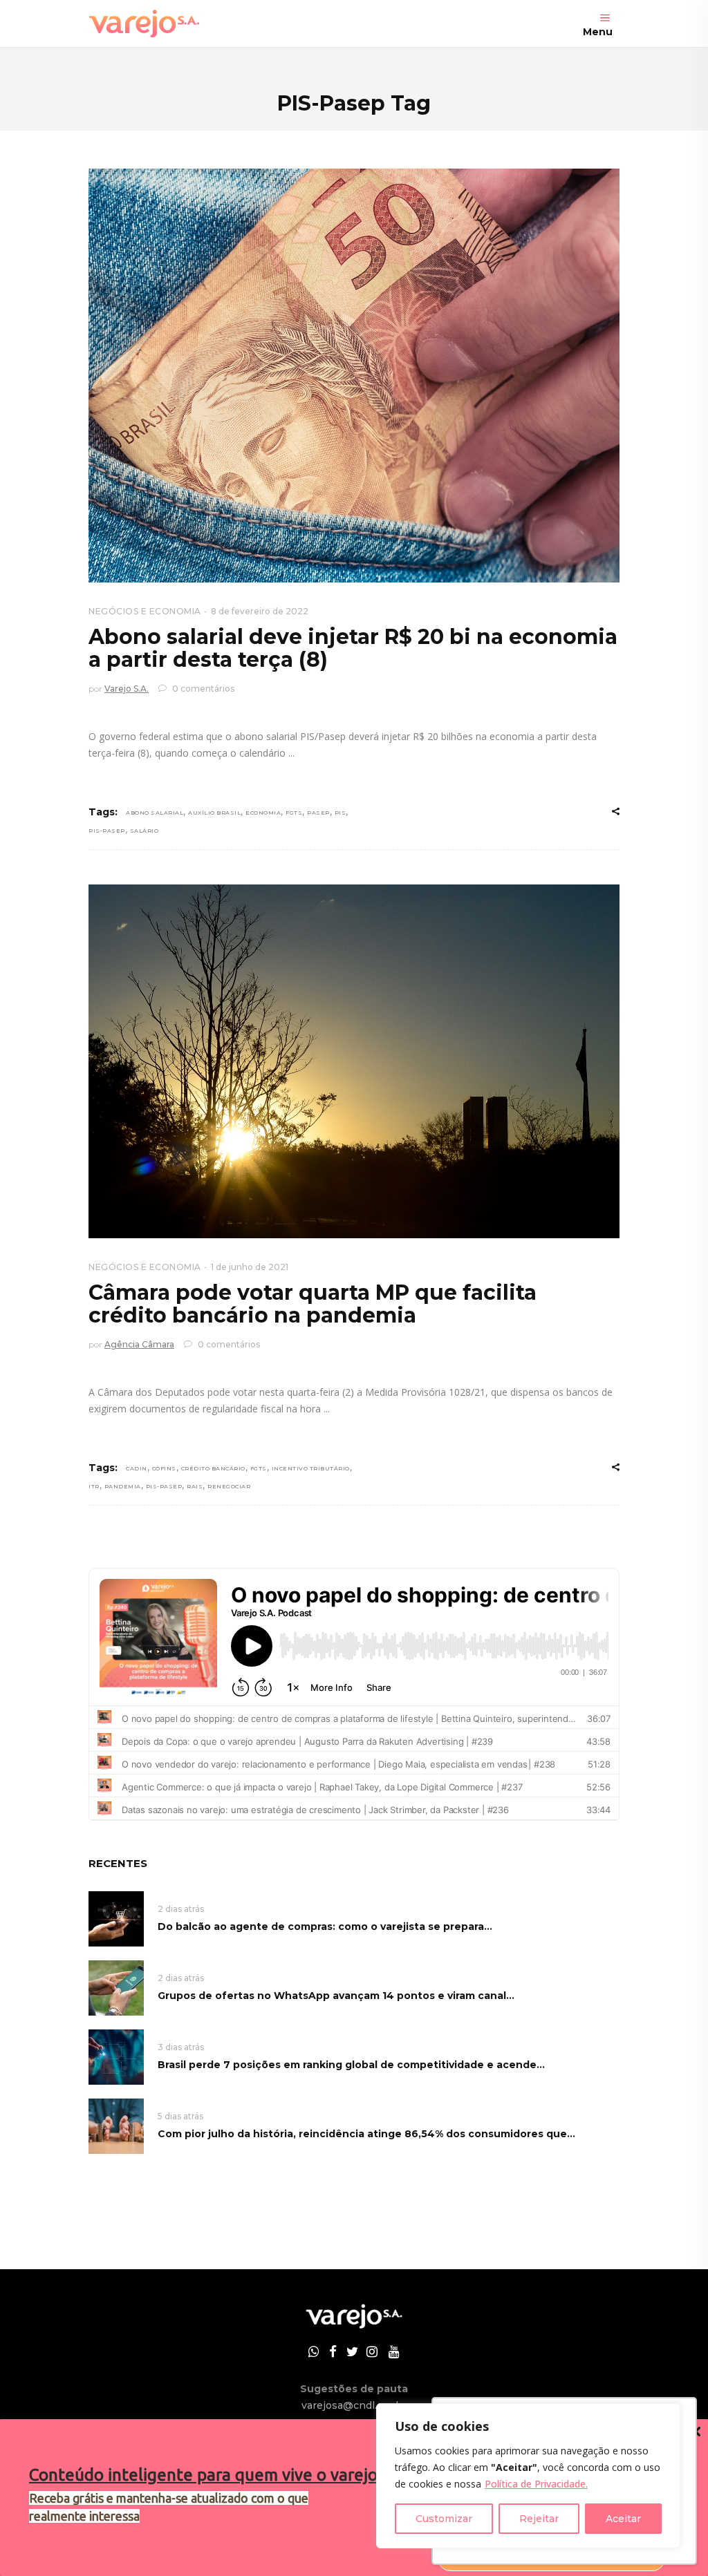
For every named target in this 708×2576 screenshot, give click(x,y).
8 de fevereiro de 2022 (260, 611)
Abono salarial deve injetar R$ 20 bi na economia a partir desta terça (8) (353, 648)
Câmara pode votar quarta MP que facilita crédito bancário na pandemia (313, 1304)
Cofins (164, 1468)
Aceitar (623, 2519)
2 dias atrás (181, 1909)
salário (145, 831)
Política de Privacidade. (536, 2484)
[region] (528, 2476)
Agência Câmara (139, 1344)
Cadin (137, 1468)
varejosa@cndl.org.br (354, 2405)
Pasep (318, 813)
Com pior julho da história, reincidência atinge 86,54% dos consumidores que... (366, 2134)
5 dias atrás (180, 2116)
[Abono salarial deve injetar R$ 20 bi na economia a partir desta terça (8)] (354, 376)
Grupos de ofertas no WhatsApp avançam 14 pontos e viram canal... (336, 1996)
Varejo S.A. (127, 689)
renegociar (229, 1486)
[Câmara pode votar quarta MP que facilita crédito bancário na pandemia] (354, 1061)
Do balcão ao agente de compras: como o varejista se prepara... (325, 1926)
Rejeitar (539, 2519)
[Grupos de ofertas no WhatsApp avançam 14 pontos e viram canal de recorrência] (116, 1987)
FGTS (294, 813)
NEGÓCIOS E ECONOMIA (145, 611)
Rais (195, 1486)
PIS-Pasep (107, 831)
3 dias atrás (181, 2047)
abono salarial (155, 813)
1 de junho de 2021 (250, 1267)
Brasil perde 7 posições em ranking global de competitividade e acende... (351, 2065)
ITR (94, 1486)
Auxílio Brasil (214, 813)
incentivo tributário (311, 1468)
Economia (263, 813)
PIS (341, 813)
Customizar (444, 2519)
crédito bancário (213, 1468)
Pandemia (123, 1486)
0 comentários (202, 689)
